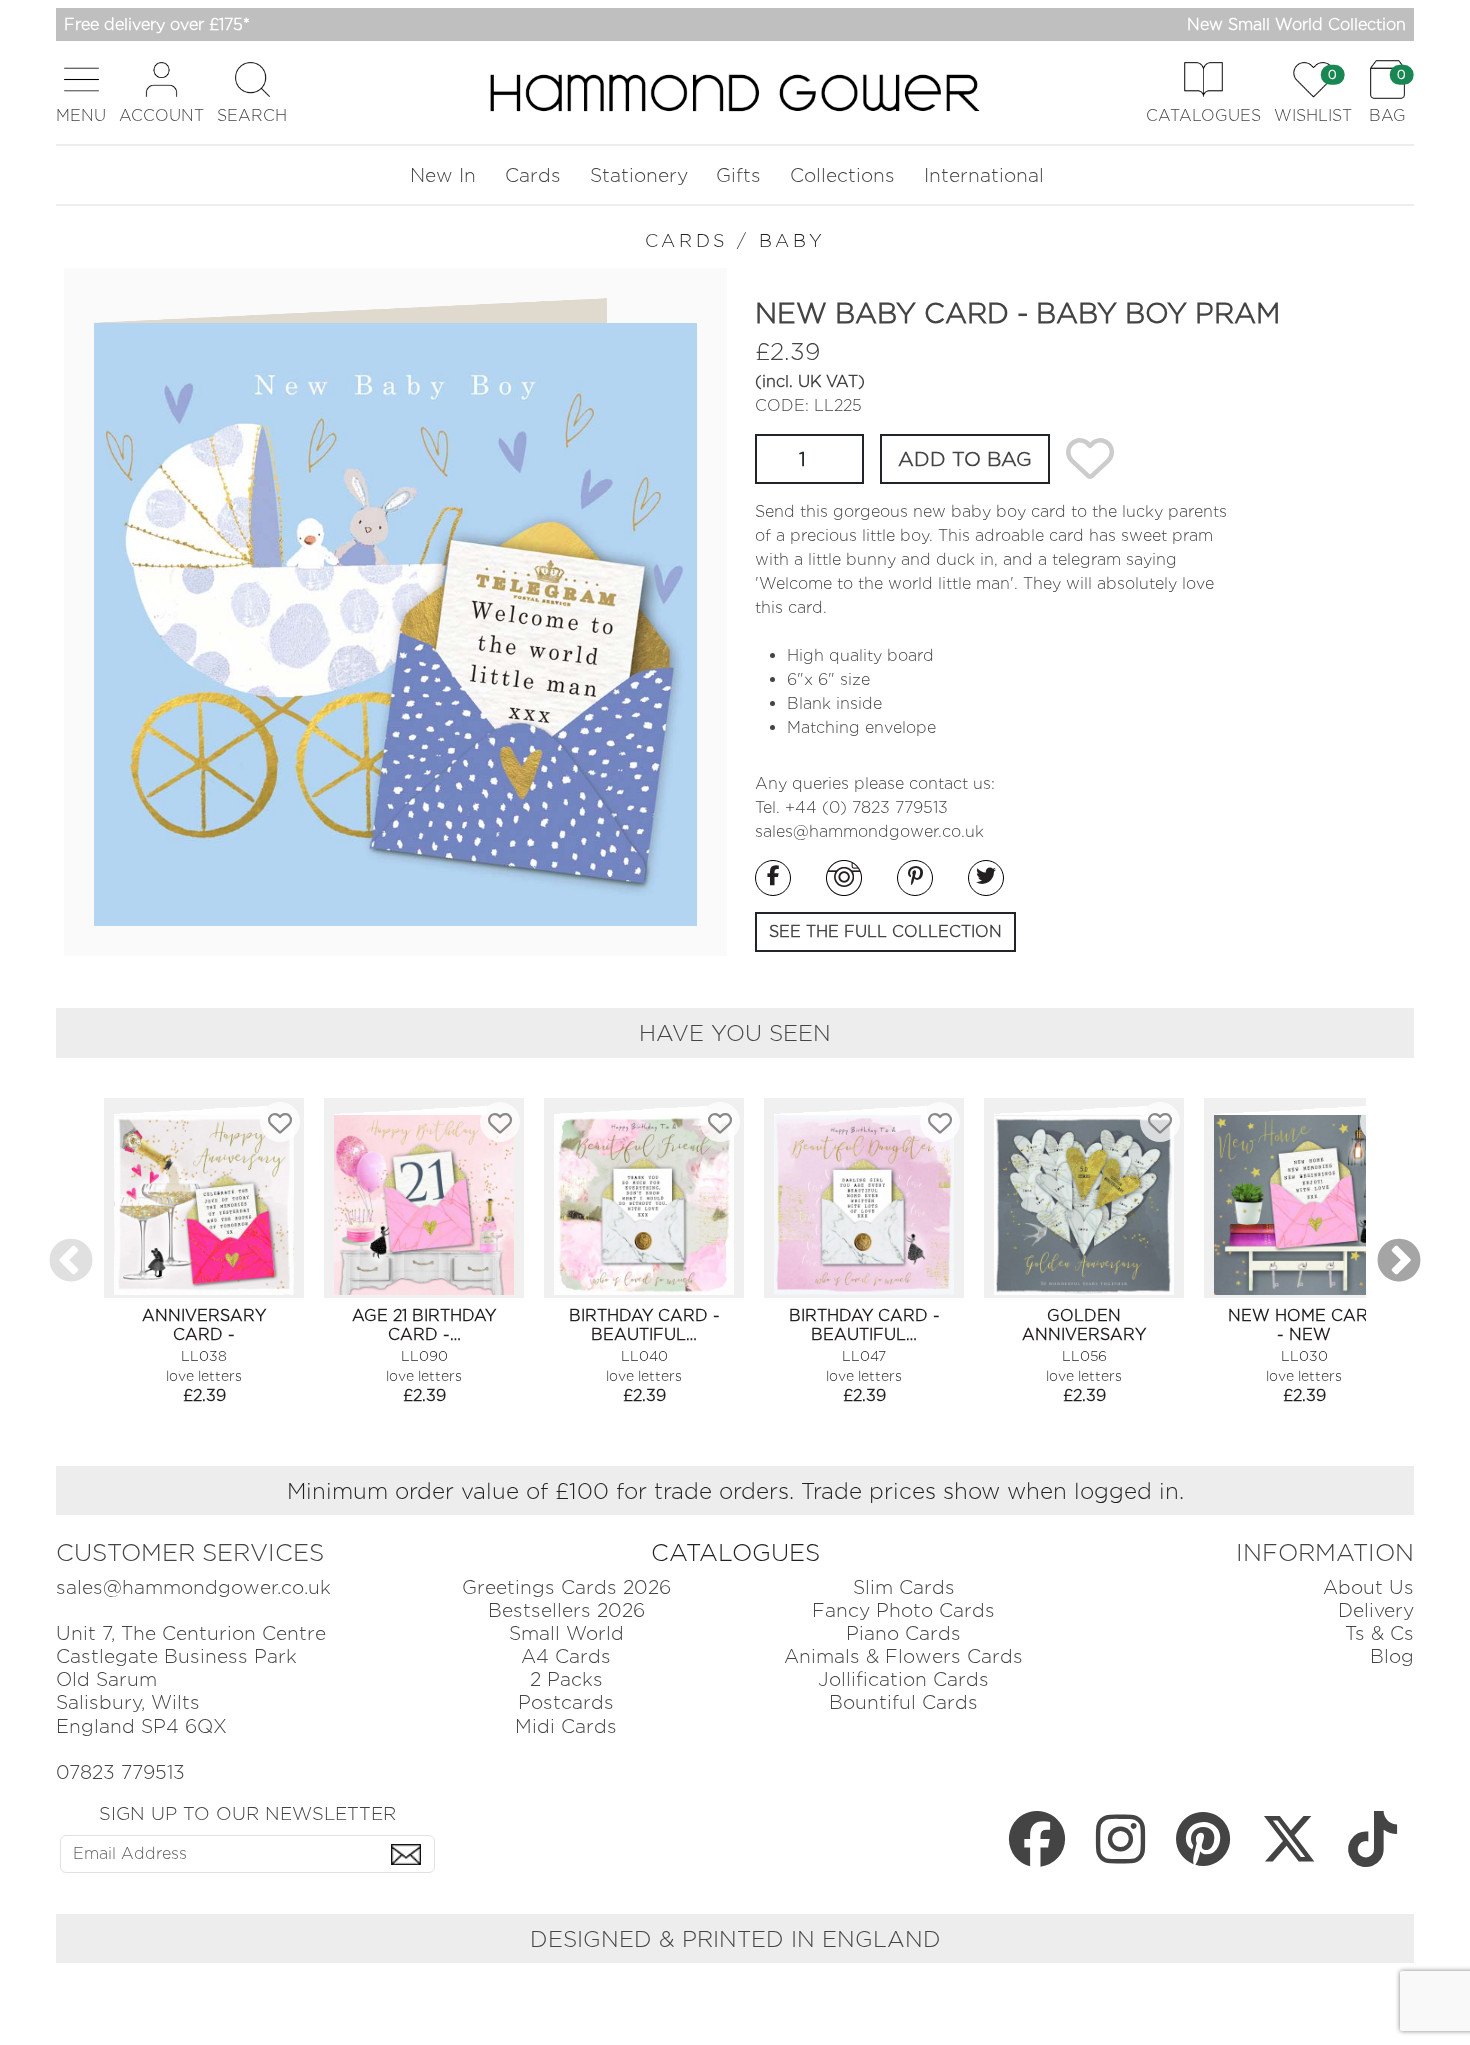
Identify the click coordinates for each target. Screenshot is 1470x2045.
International (984, 175)
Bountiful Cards (903, 1702)
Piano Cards (903, 1633)
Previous (71, 1262)
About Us (1368, 1587)
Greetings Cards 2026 (566, 1587)
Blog (1392, 1656)
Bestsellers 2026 (566, 1610)
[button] (81, 92)
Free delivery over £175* (157, 24)
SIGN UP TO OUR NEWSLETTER (247, 1813)
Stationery (639, 175)
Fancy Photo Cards (903, 1610)
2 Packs (566, 1679)
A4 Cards (566, 1656)
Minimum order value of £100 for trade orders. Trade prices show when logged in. (735, 1490)
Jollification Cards (903, 1679)
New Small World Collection (1296, 24)
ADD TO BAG (965, 459)
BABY (792, 240)
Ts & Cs (1379, 1633)
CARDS (687, 240)
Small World (566, 1633)
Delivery (1376, 1610)
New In (443, 175)
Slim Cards (904, 1587)
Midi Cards (566, 1726)
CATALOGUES (735, 1552)
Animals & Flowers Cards (903, 1656)
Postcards (566, 1702)
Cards (533, 175)
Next (1399, 1262)
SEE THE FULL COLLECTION (885, 931)
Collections (842, 175)
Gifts (738, 175)
